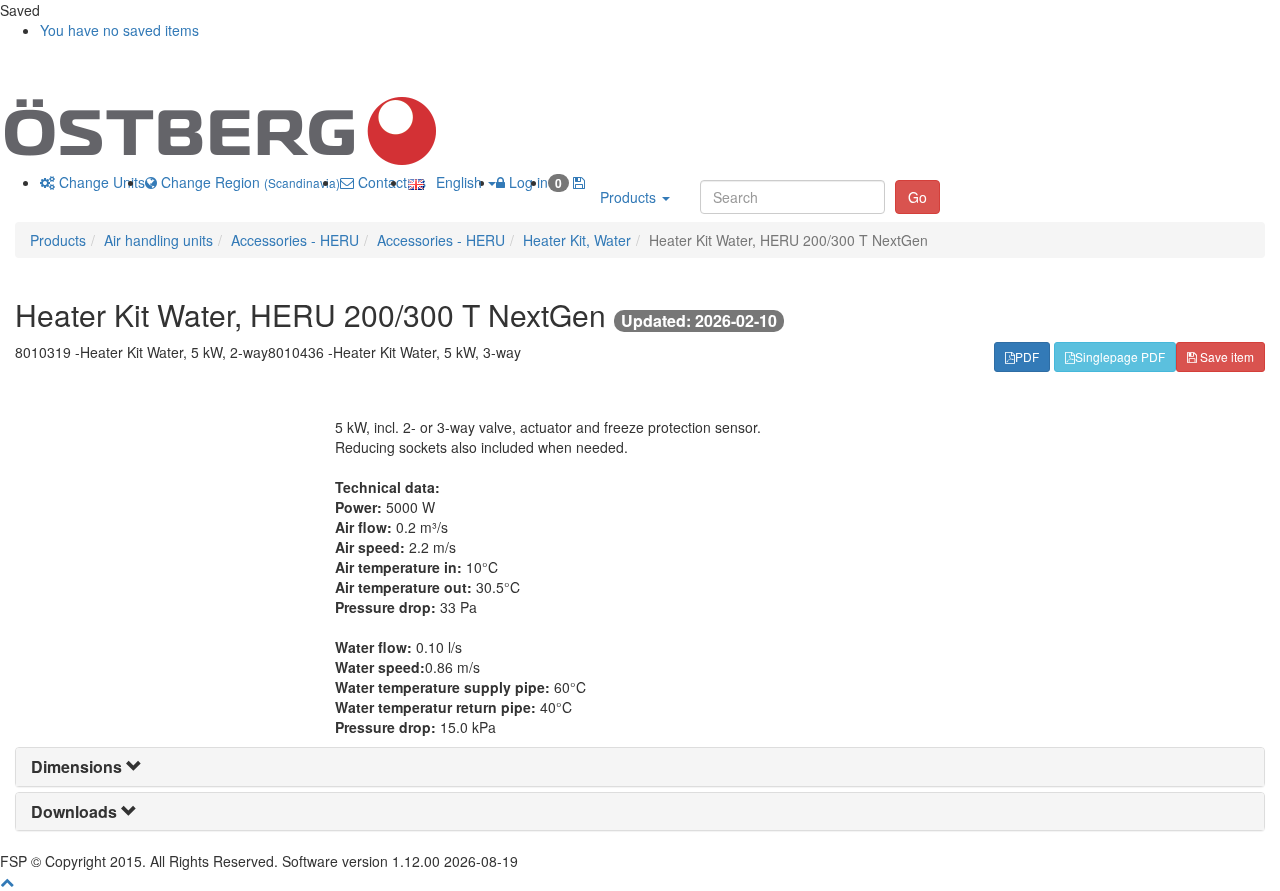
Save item (1225, 356)
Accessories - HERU (295, 240)
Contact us (390, 182)
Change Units (100, 182)
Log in (526, 182)
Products (630, 197)
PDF (1027, 356)
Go (917, 197)
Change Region (248, 182)
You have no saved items (119, 30)
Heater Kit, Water (577, 240)
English (455, 182)
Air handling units (158, 240)
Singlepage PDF (1120, 356)
